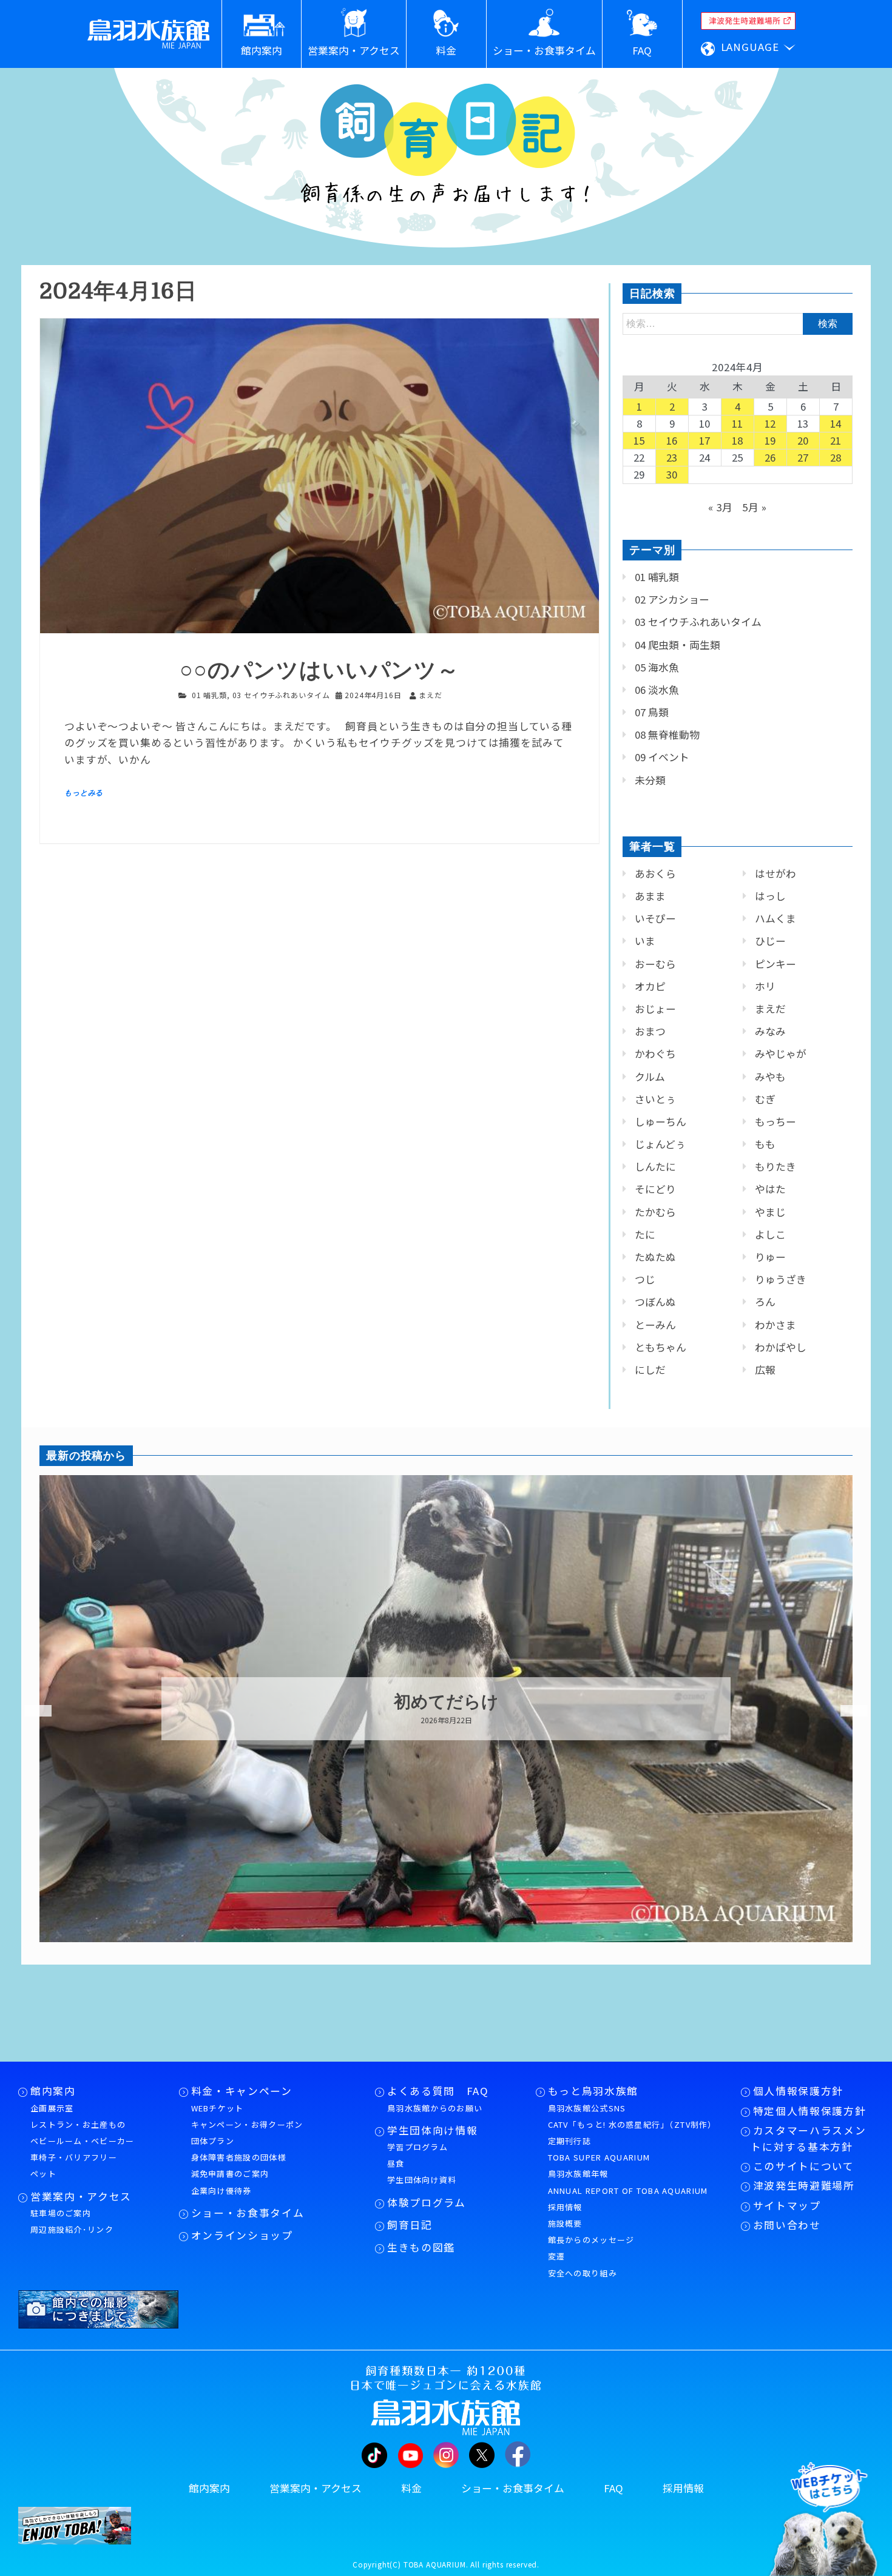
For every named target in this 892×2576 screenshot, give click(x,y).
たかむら (655, 1212)
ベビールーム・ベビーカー (83, 2141)
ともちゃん (661, 1347)
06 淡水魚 (657, 690)
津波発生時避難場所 (804, 2185)
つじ (645, 1279)
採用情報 (565, 2207)
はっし (770, 896)
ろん (765, 1302)
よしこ (770, 1234)
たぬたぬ (655, 1257)
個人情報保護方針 (798, 2091)
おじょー (655, 1009)
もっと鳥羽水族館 (593, 2091)
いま (645, 941)
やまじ (770, 1212)
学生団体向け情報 (432, 2130)
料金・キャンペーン (242, 2091)
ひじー (770, 941)
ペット (43, 2174)
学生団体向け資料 (422, 2180)
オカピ (650, 986)
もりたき (775, 1166)
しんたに (655, 1166)
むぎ (765, 1099)
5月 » (755, 507)
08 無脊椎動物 (667, 735)
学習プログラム (417, 2147)
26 (771, 457)
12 (771, 423)
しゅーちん (661, 1122)
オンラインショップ (242, 2235)
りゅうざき (781, 1279)
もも (765, 1144)
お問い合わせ (787, 2225)
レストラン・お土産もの (78, 2124)
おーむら (655, 964)
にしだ (650, 1370)
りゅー (770, 1257)
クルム (650, 1077)
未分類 (650, 780)
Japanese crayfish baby (446, 1702)
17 (705, 440)
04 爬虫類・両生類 (677, 645)
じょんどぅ (660, 1144)
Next (846, 1711)
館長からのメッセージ (591, 2240)
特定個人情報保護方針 (810, 2111)
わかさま (775, 1325)
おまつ (650, 1031)
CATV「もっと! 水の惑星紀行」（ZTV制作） (632, 2124)
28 (836, 457)
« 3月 (721, 507)
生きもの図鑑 (421, 2247)
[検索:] (738, 323)
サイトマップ (787, 2205)
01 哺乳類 (209, 695)
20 (803, 440)
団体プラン (213, 2141)
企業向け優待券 (221, 2191)
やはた (770, 1189)
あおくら (655, 873)
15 (640, 440)
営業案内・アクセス (81, 2196)
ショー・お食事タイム (248, 2213)
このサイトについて (804, 2166)
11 (738, 423)
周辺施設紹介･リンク (72, 2229)
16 (672, 440)
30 (672, 474)
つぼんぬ (655, 1302)
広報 (765, 1370)
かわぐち (655, 1054)
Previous (30, 1711)
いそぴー (655, 918)
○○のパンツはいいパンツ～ (319, 671)
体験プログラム (427, 2202)
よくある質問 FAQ (438, 2091)
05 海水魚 (657, 667)
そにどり (655, 1189)
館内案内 (53, 2091)
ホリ (765, 986)
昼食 (396, 2163)
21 (836, 440)
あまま (650, 896)
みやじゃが (781, 1054)
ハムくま (775, 918)
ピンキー (775, 964)
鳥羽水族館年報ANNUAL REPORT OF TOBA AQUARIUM (628, 2182)
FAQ (613, 2488)
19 (771, 440)
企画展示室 (52, 2108)
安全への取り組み (583, 2273)
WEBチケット (218, 2108)
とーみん (655, 1325)
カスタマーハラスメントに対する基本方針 (808, 2138)
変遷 (557, 2256)
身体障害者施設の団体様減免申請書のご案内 (239, 2165)
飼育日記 (410, 2225)
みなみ (770, 1031)
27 (803, 457)
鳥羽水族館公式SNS (587, 2108)
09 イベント (662, 757)
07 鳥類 (652, 712)
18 (738, 440)
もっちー (775, 1122)
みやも (770, 1077)
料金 (411, 2488)
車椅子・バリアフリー (74, 2157)
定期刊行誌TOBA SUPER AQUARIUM (599, 2149)
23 (672, 457)
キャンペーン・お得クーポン (247, 2124)
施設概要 (565, 2223)
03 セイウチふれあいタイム (281, 695)
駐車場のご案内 (61, 2213)
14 (836, 423)
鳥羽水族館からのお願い (435, 2108)
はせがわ (775, 873)
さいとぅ (655, 1099)
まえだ (770, 1009)
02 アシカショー (672, 599)
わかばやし (781, 1347)
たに (645, 1234)
